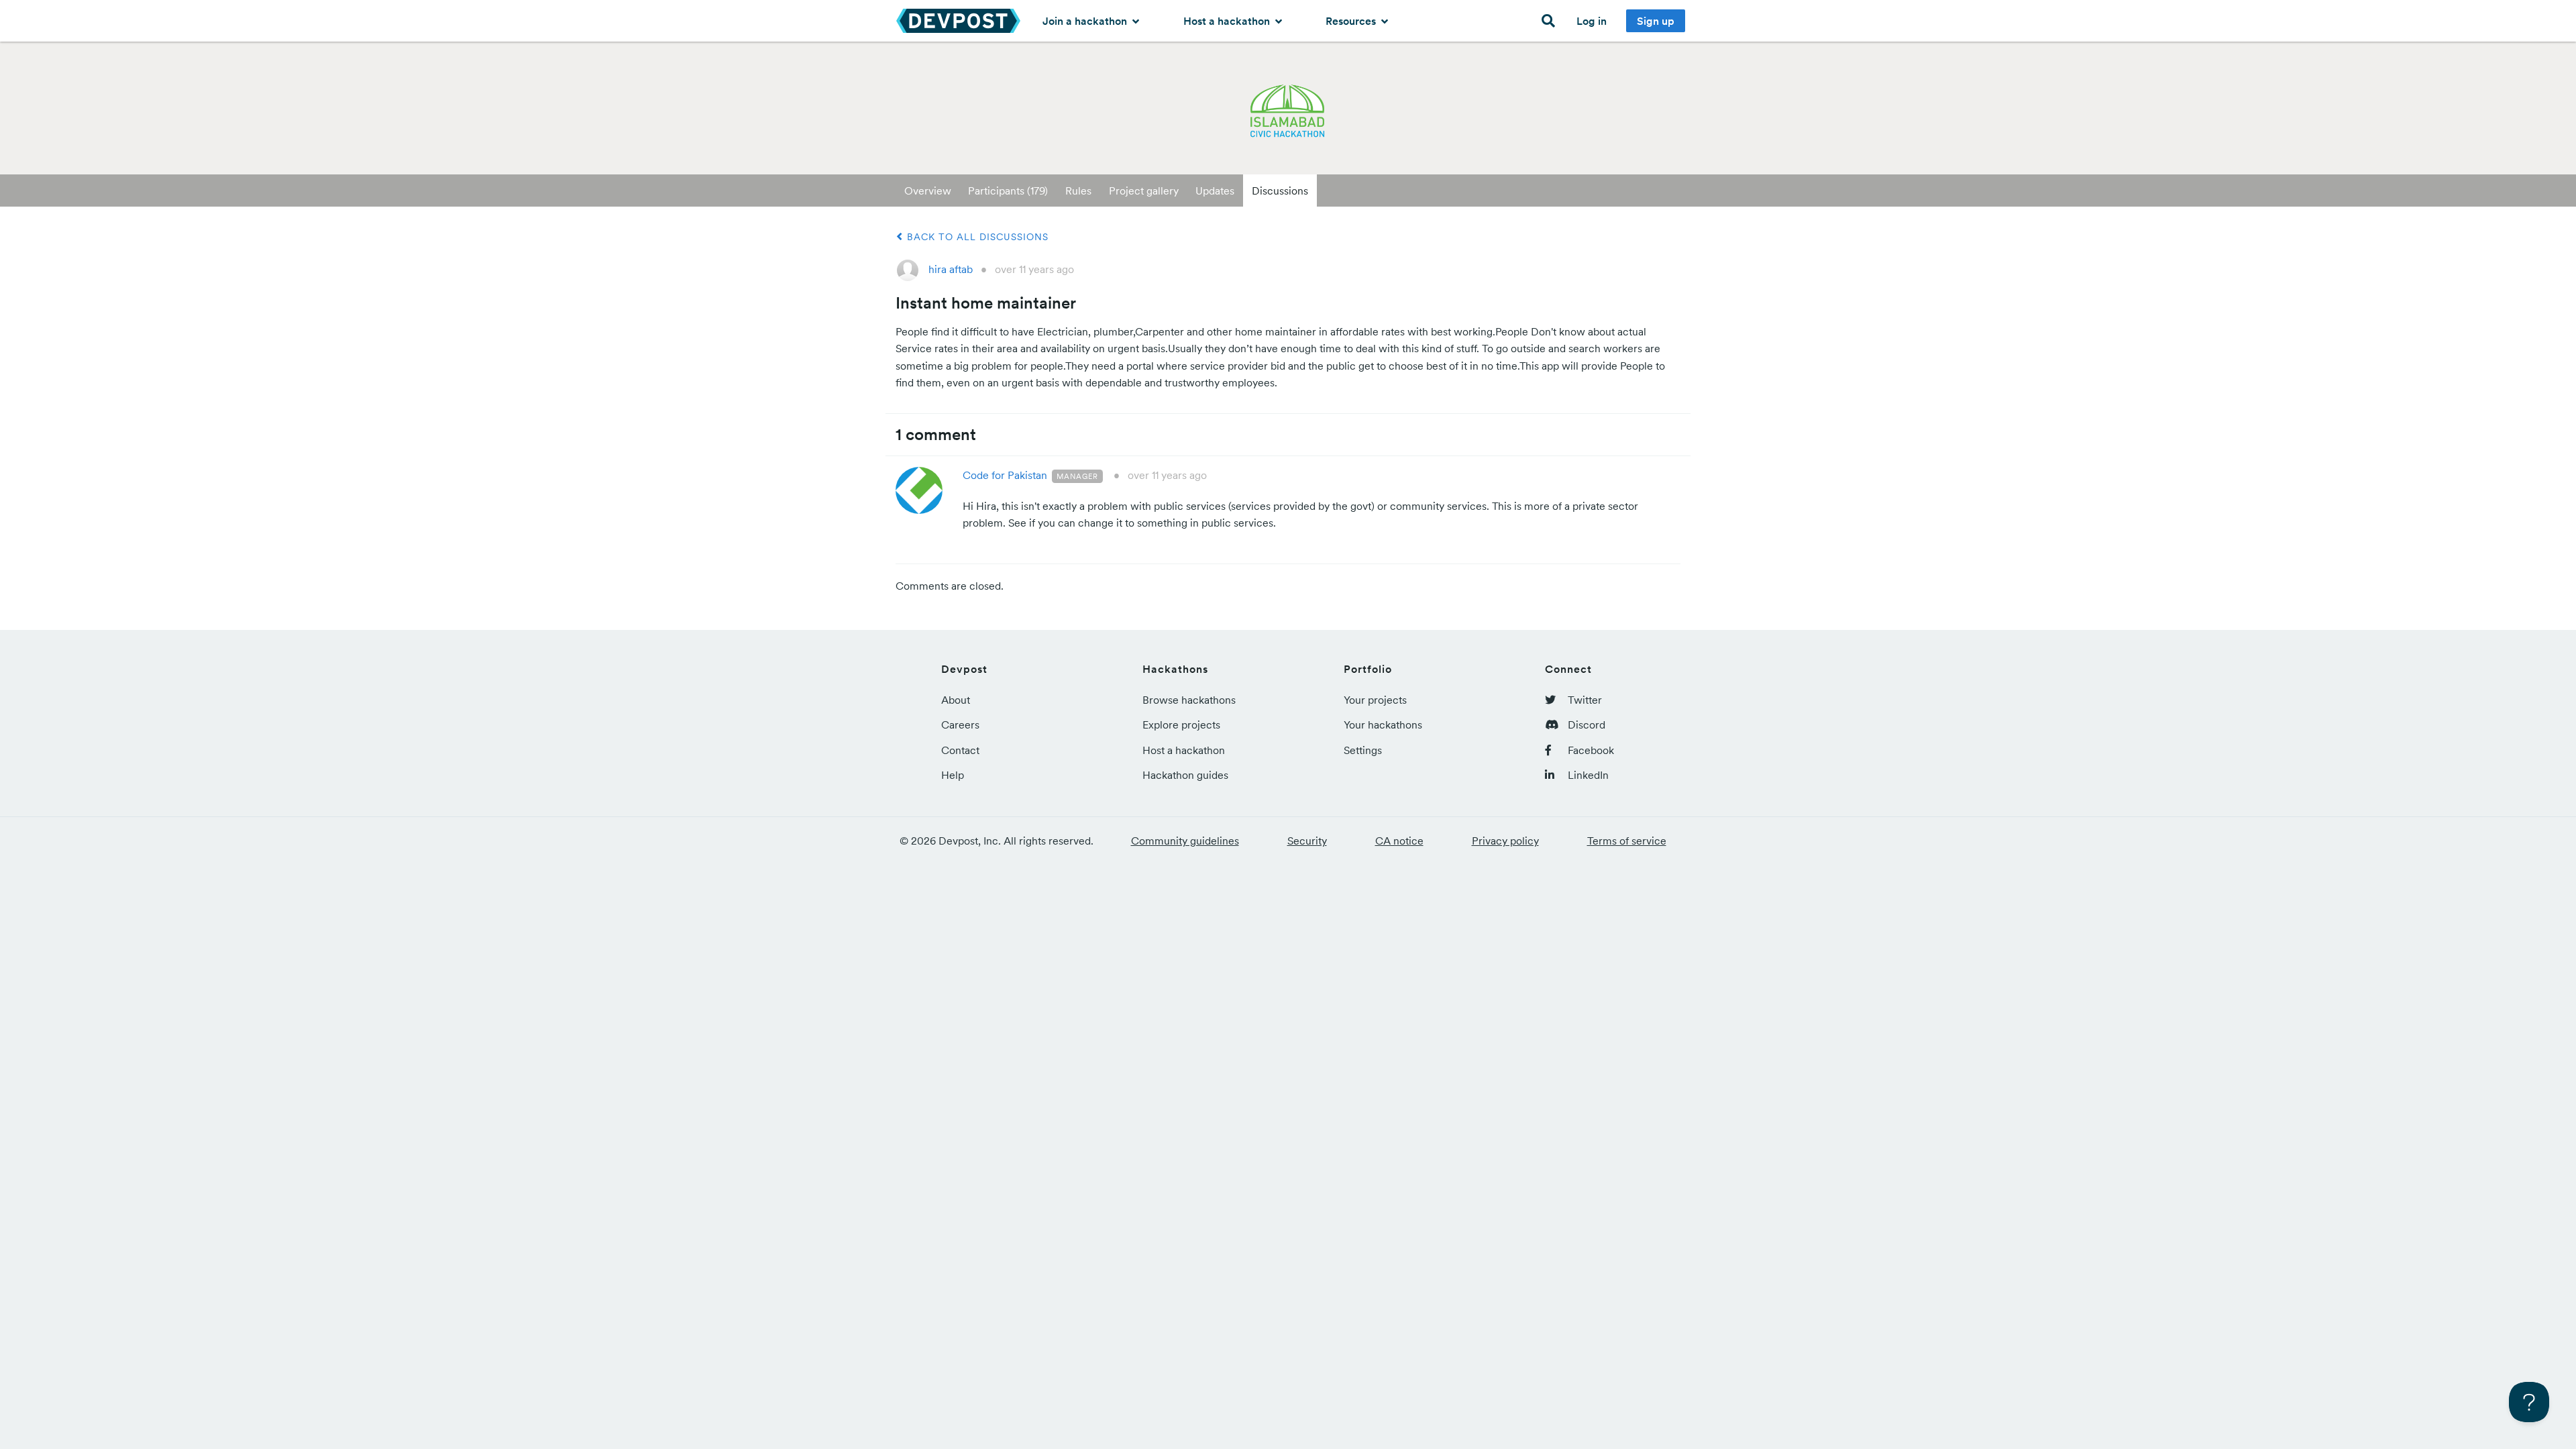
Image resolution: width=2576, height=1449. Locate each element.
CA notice (1399, 841)
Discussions (1280, 191)
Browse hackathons (1189, 700)
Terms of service (1627, 841)
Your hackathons (1383, 724)
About (956, 700)
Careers (960, 724)
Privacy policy (1505, 841)
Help (953, 775)
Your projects (1375, 700)
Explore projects (1181, 724)
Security (1307, 841)
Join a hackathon (1086, 21)
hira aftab (951, 269)
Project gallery (1144, 191)
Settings (1363, 750)
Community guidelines (1185, 841)
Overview (928, 191)
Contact (960, 750)
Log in (1592, 21)
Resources (1352, 21)
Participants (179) (1008, 191)
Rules (1078, 191)
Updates (1215, 191)
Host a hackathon (1228, 21)
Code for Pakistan (1005, 475)
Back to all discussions (976, 237)
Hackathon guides (1185, 775)
